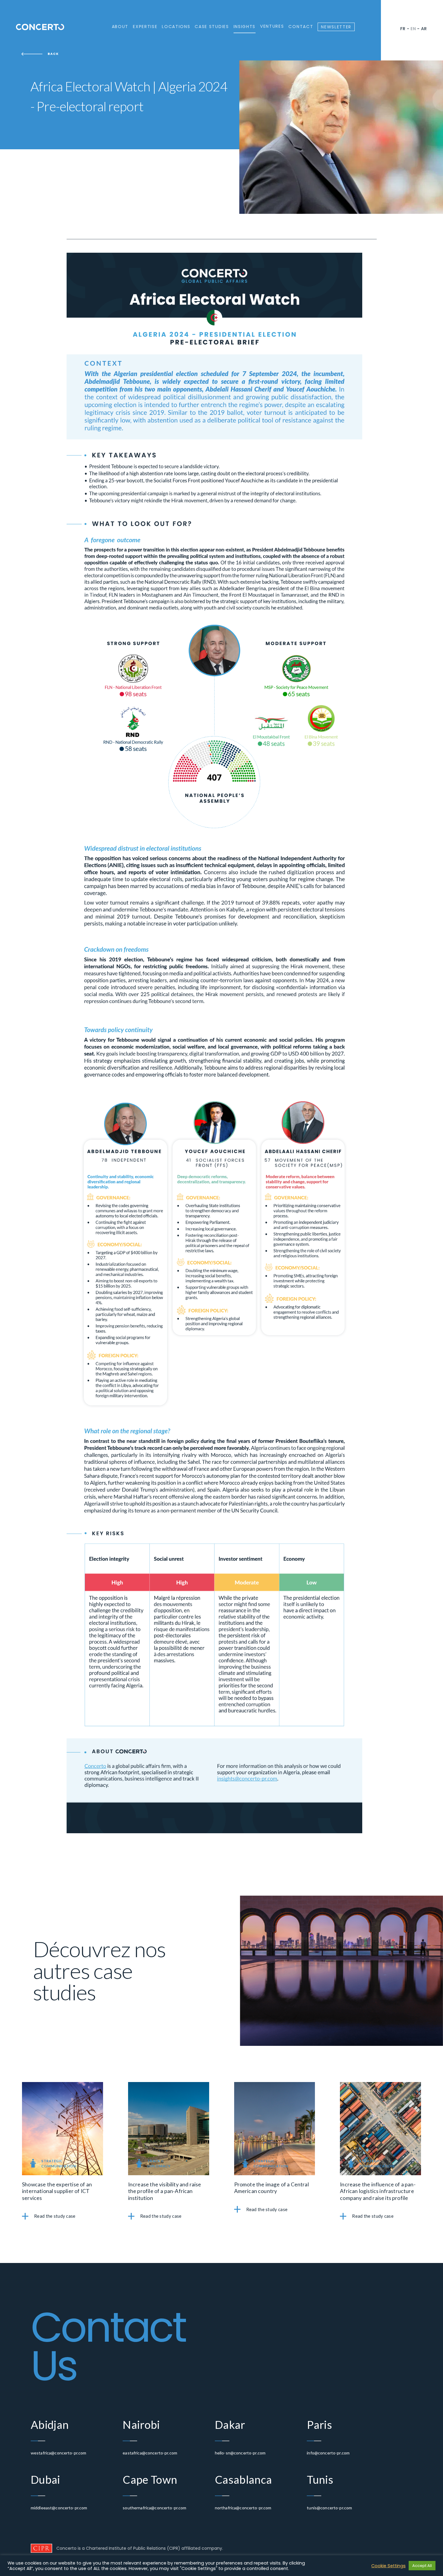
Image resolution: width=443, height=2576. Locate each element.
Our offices (180, 40)
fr (403, 29)
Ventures (272, 26)
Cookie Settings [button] (388, 2566)
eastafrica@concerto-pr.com (150, 2453)
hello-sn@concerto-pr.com (240, 2453)
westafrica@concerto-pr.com (59, 2453)
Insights (245, 27)
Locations (176, 27)
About (120, 27)
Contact (301, 27)
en (413, 29)
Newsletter (336, 27)
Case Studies (212, 27)
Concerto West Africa (193, 55)
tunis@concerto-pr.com (329, 2508)
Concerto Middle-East (192, 48)
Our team (127, 48)
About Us (127, 40)
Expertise (145, 27)
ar (424, 29)
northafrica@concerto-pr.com (243, 2508)
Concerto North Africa (194, 63)
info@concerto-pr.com (328, 2453)
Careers (126, 55)
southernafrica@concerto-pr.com (154, 2508)
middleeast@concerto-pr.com (59, 2508)
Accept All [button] (422, 2566)
